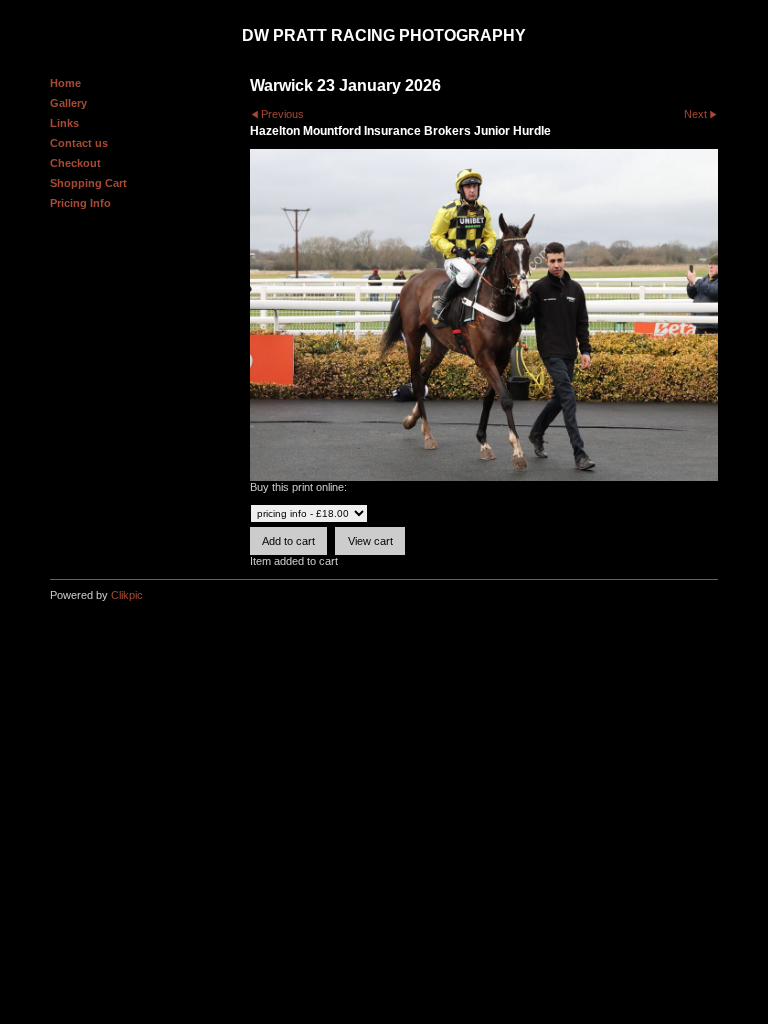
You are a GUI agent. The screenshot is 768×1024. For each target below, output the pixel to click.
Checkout (75, 163)
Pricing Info (80, 203)
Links (64, 123)
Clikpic (127, 595)
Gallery (68, 103)
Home (65, 83)
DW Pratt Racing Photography (384, 35)
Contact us (79, 143)
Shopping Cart (88, 183)
